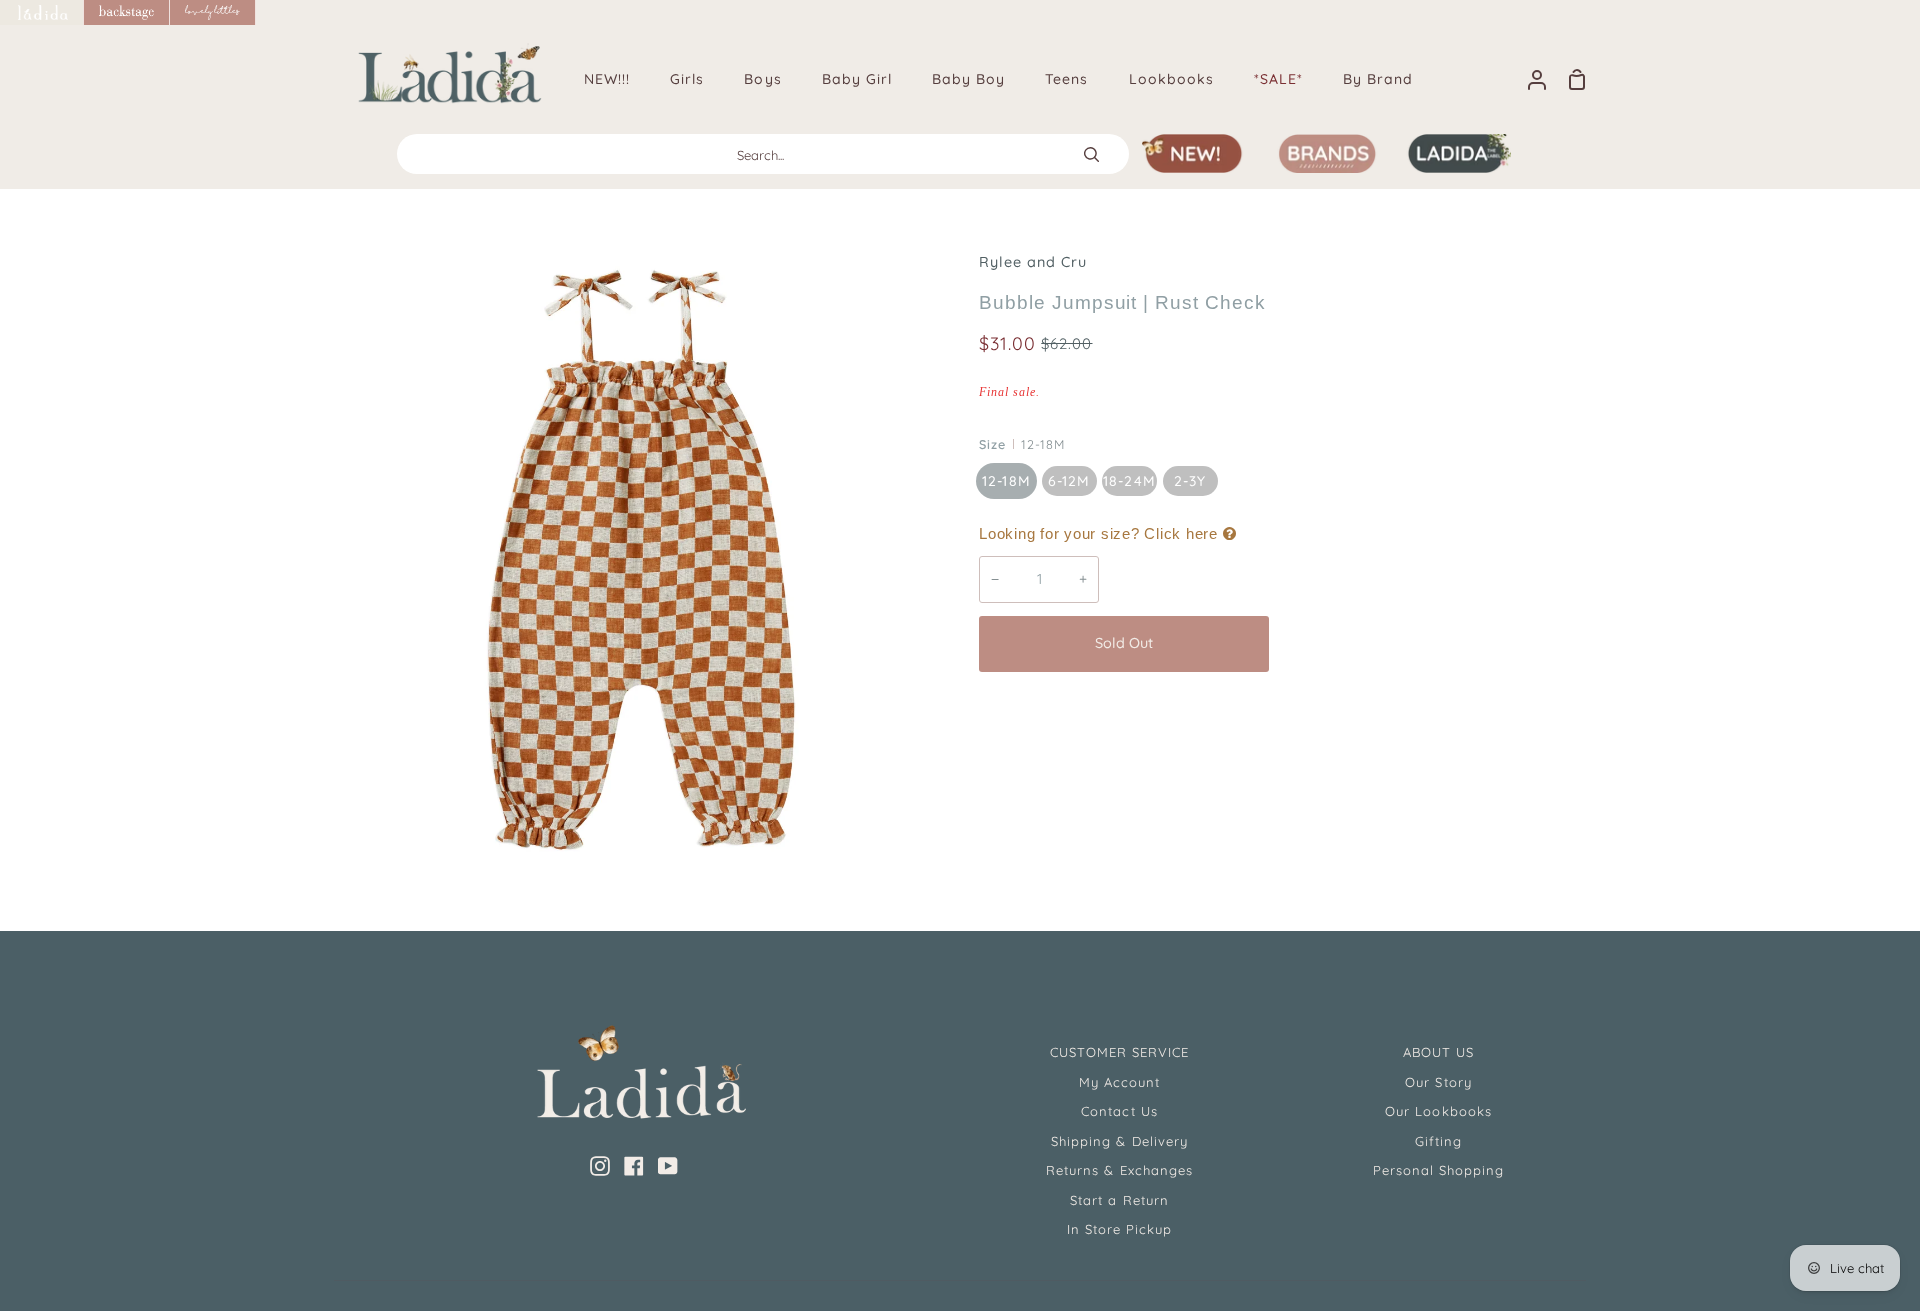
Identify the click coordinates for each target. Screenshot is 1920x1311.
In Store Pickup (1120, 1229)
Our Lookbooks (1438, 1111)
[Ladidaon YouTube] (668, 1166)
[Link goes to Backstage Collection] (127, 12)
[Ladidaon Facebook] (634, 1166)
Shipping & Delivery (1119, 1141)
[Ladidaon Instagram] (600, 1166)
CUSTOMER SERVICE (1120, 1052)
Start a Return (1119, 1200)
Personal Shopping (1439, 1170)
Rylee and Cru (1033, 262)
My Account (1119, 1082)
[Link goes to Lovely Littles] (213, 12)
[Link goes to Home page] (42, 12)
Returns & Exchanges (1119, 1170)
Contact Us (1119, 1111)
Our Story (1438, 1082)
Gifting (1438, 1141)
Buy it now (1429, 643)
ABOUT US (1438, 1052)
